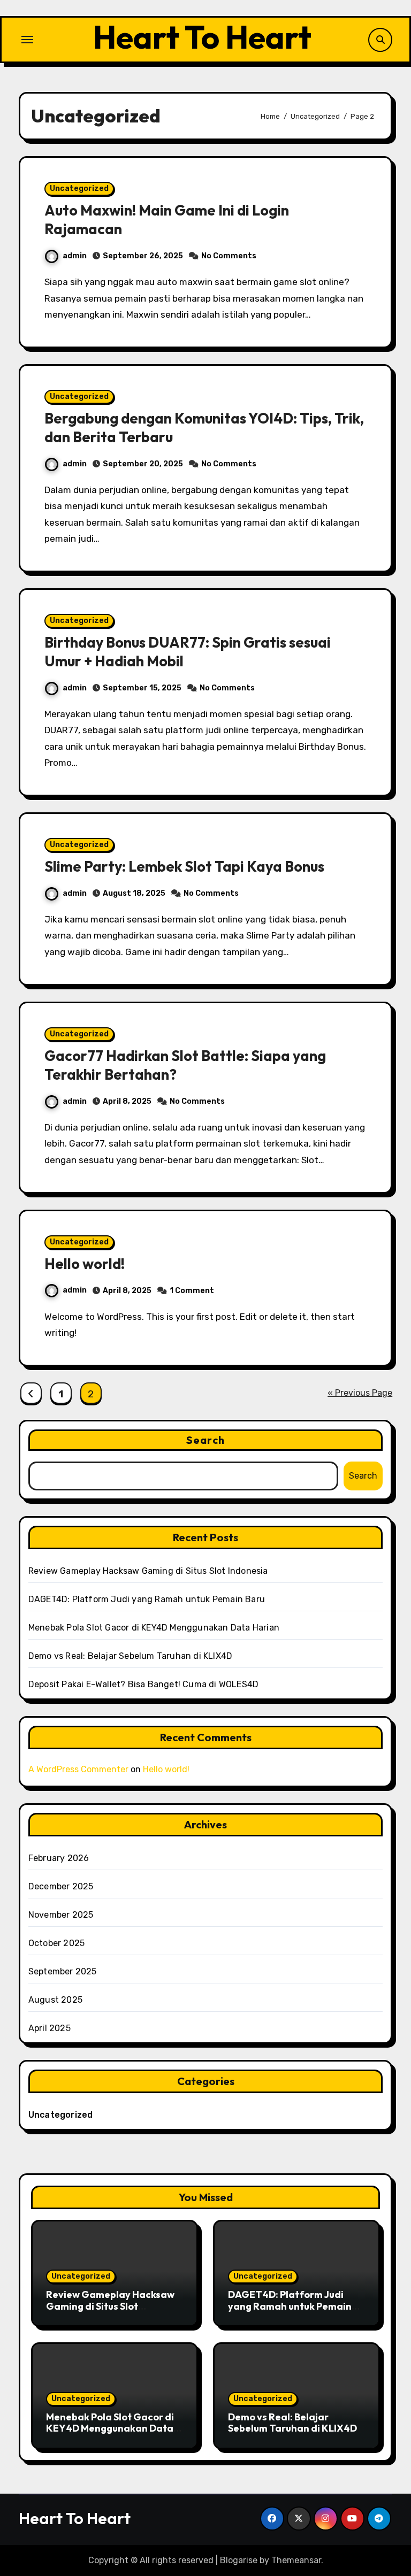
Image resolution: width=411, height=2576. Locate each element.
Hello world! (85, 1264)
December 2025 (61, 1886)
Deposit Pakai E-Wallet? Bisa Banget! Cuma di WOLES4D (143, 1684)
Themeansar (296, 2560)
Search (205, 1440)
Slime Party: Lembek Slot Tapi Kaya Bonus (184, 866)
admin (75, 256)
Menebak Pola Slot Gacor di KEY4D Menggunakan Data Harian (154, 1628)
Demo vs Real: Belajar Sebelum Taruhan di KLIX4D (130, 1656)
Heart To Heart (202, 37)
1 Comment (192, 1291)
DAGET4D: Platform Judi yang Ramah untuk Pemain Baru (147, 1599)
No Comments (229, 256)
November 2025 (61, 1915)
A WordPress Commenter (78, 1769)
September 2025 (63, 1971)
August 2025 (55, 2000)
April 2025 (50, 2028)
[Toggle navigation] (27, 40)
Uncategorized (79, 189)
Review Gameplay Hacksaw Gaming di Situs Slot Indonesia (148, 1571)
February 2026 (59, 1858)
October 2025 (56, 1943)
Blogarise (239, 2560)
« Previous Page (360, 1393)
